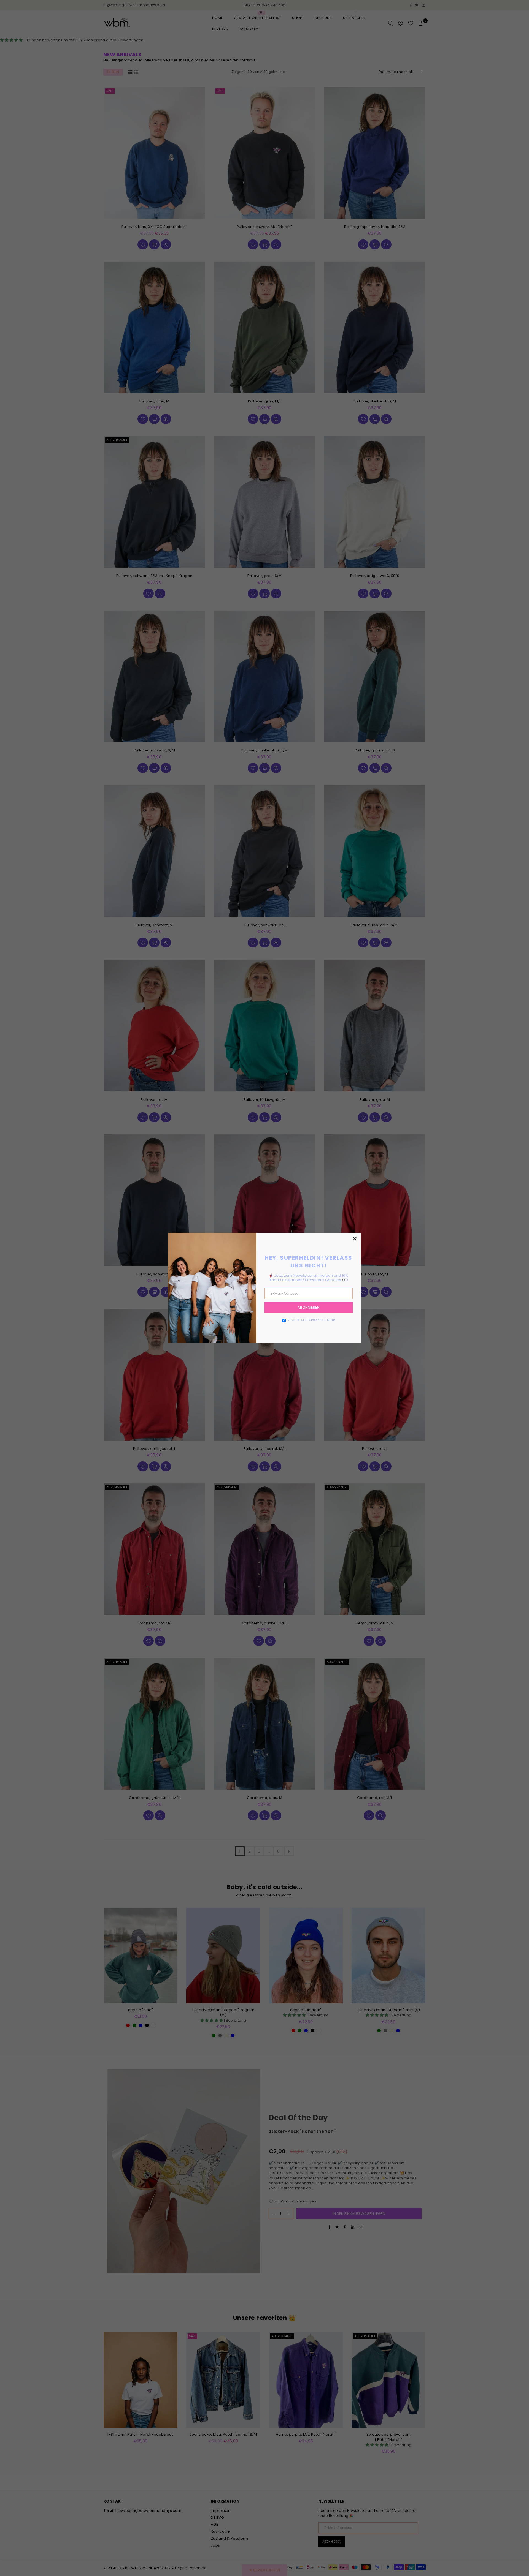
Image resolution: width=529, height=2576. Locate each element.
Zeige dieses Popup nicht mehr (311, 1320)
